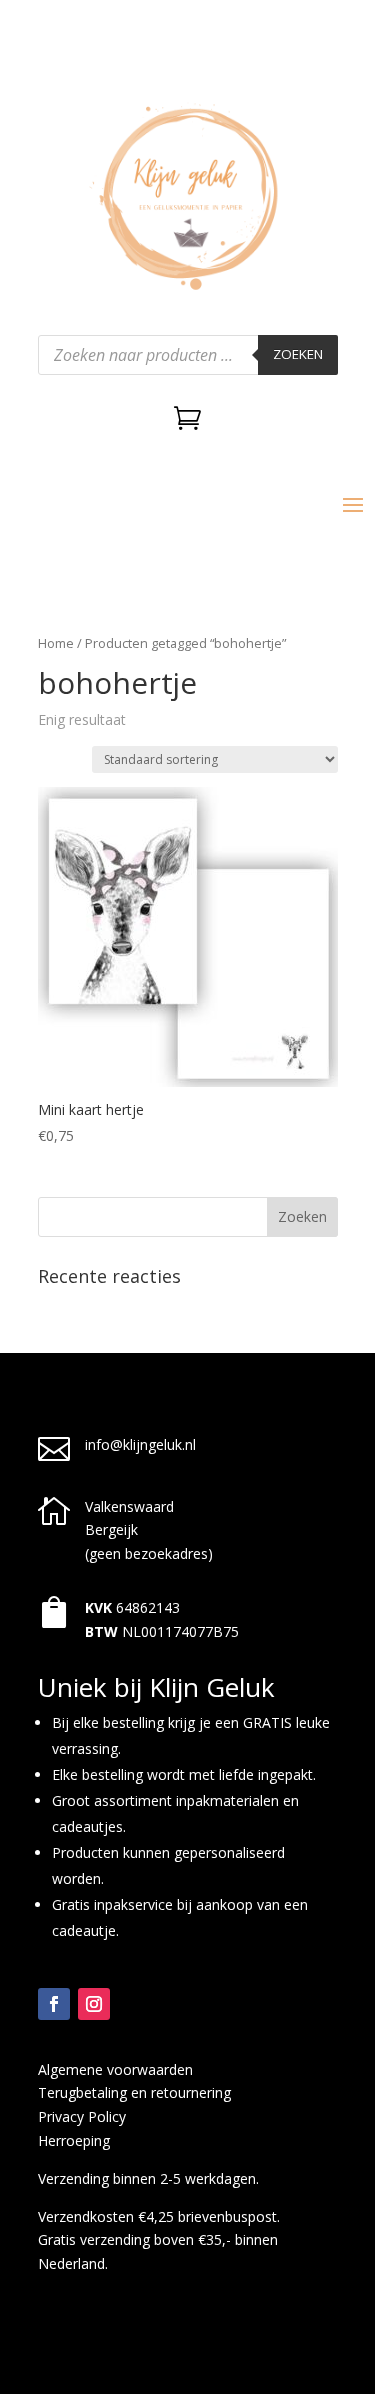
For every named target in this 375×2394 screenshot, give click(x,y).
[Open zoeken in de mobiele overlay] (188, 355)
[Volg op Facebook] (54, 2004)
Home (56, 643)
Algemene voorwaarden (115, 2069)
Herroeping (74, 2140)
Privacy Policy (82, 2116)
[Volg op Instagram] (94, 2004)
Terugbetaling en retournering (134, 2092)
